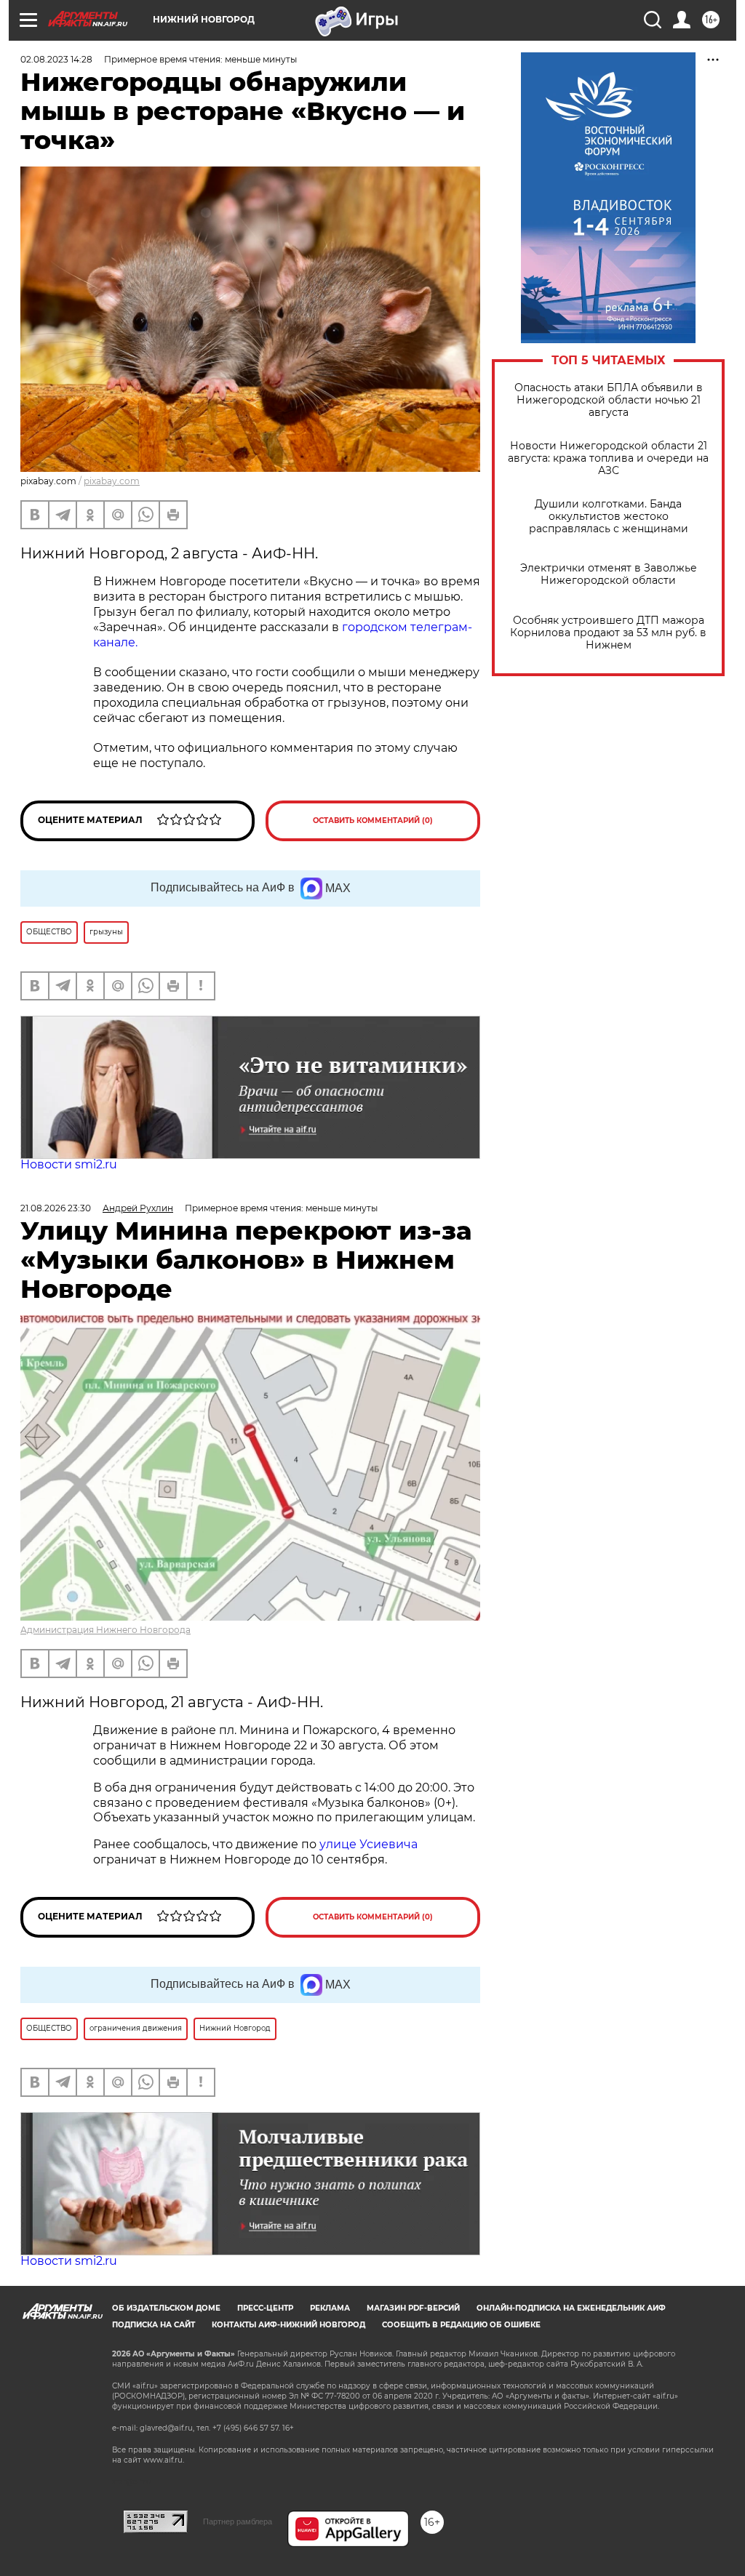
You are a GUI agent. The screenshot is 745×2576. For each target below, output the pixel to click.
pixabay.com (112, 481)
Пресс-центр (265, 2308)
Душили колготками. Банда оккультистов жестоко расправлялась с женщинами (609, 517)
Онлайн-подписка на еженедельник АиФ (571, 2308)
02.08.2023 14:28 (56, 59)
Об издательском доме (166, 2308)
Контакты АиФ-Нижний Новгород (288, 2325)
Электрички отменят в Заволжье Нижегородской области (609, 574)
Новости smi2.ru (69, 1164)
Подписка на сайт (154, 2325)
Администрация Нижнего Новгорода (105, 1630)
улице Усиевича (367, 1844)
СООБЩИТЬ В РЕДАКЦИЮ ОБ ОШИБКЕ (461, 2325)
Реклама (330, 2308)
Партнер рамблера (238, 2521)
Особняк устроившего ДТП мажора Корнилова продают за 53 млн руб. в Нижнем (608, 633)
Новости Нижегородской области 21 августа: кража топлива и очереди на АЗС (608, 458)
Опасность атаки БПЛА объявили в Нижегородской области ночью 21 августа (609, 400)
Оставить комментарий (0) (373, 820)
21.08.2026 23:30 (56, 1208)
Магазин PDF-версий (413, 2308)
